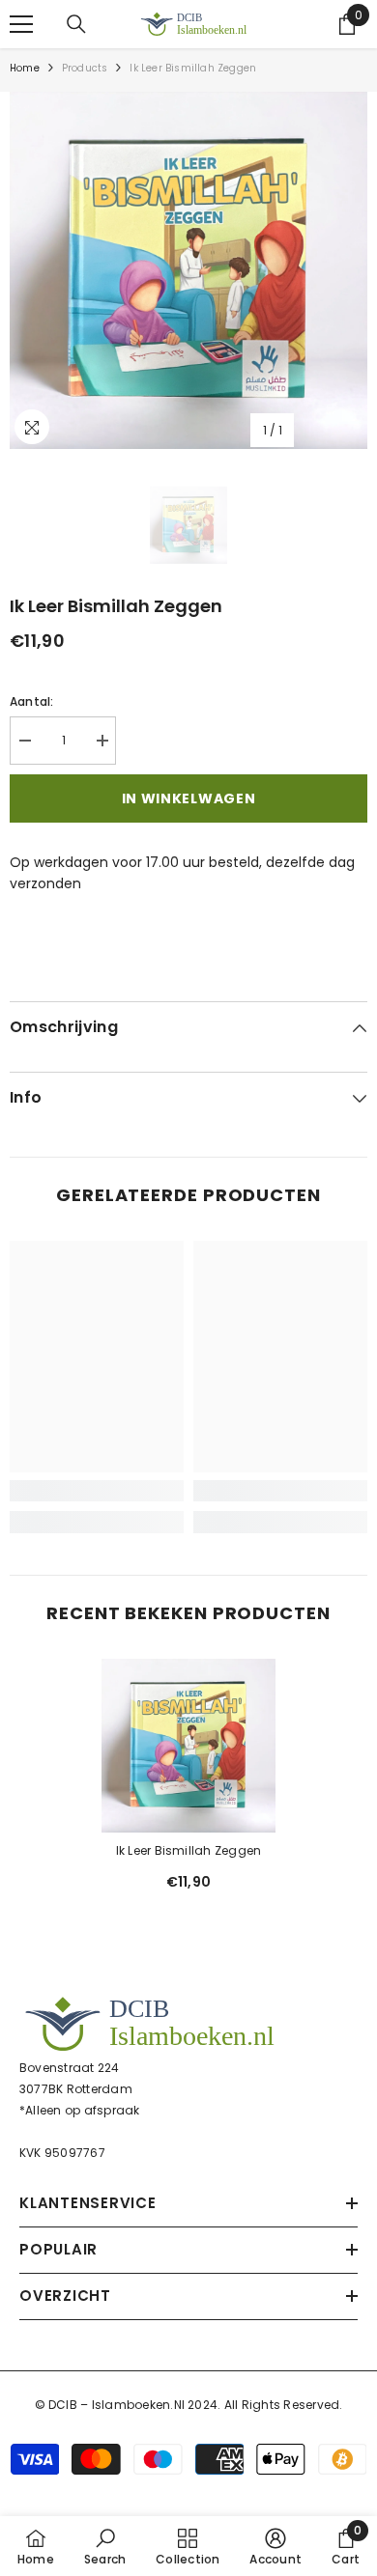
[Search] (76, 24)
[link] (97, 1491)
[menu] (21, 24)
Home (25, 68)
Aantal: (32, 701)
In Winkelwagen (189, 798)
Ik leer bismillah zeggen (189, 1850)
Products (85, 68)
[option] (188, 270)
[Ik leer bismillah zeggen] (188, 1746)
